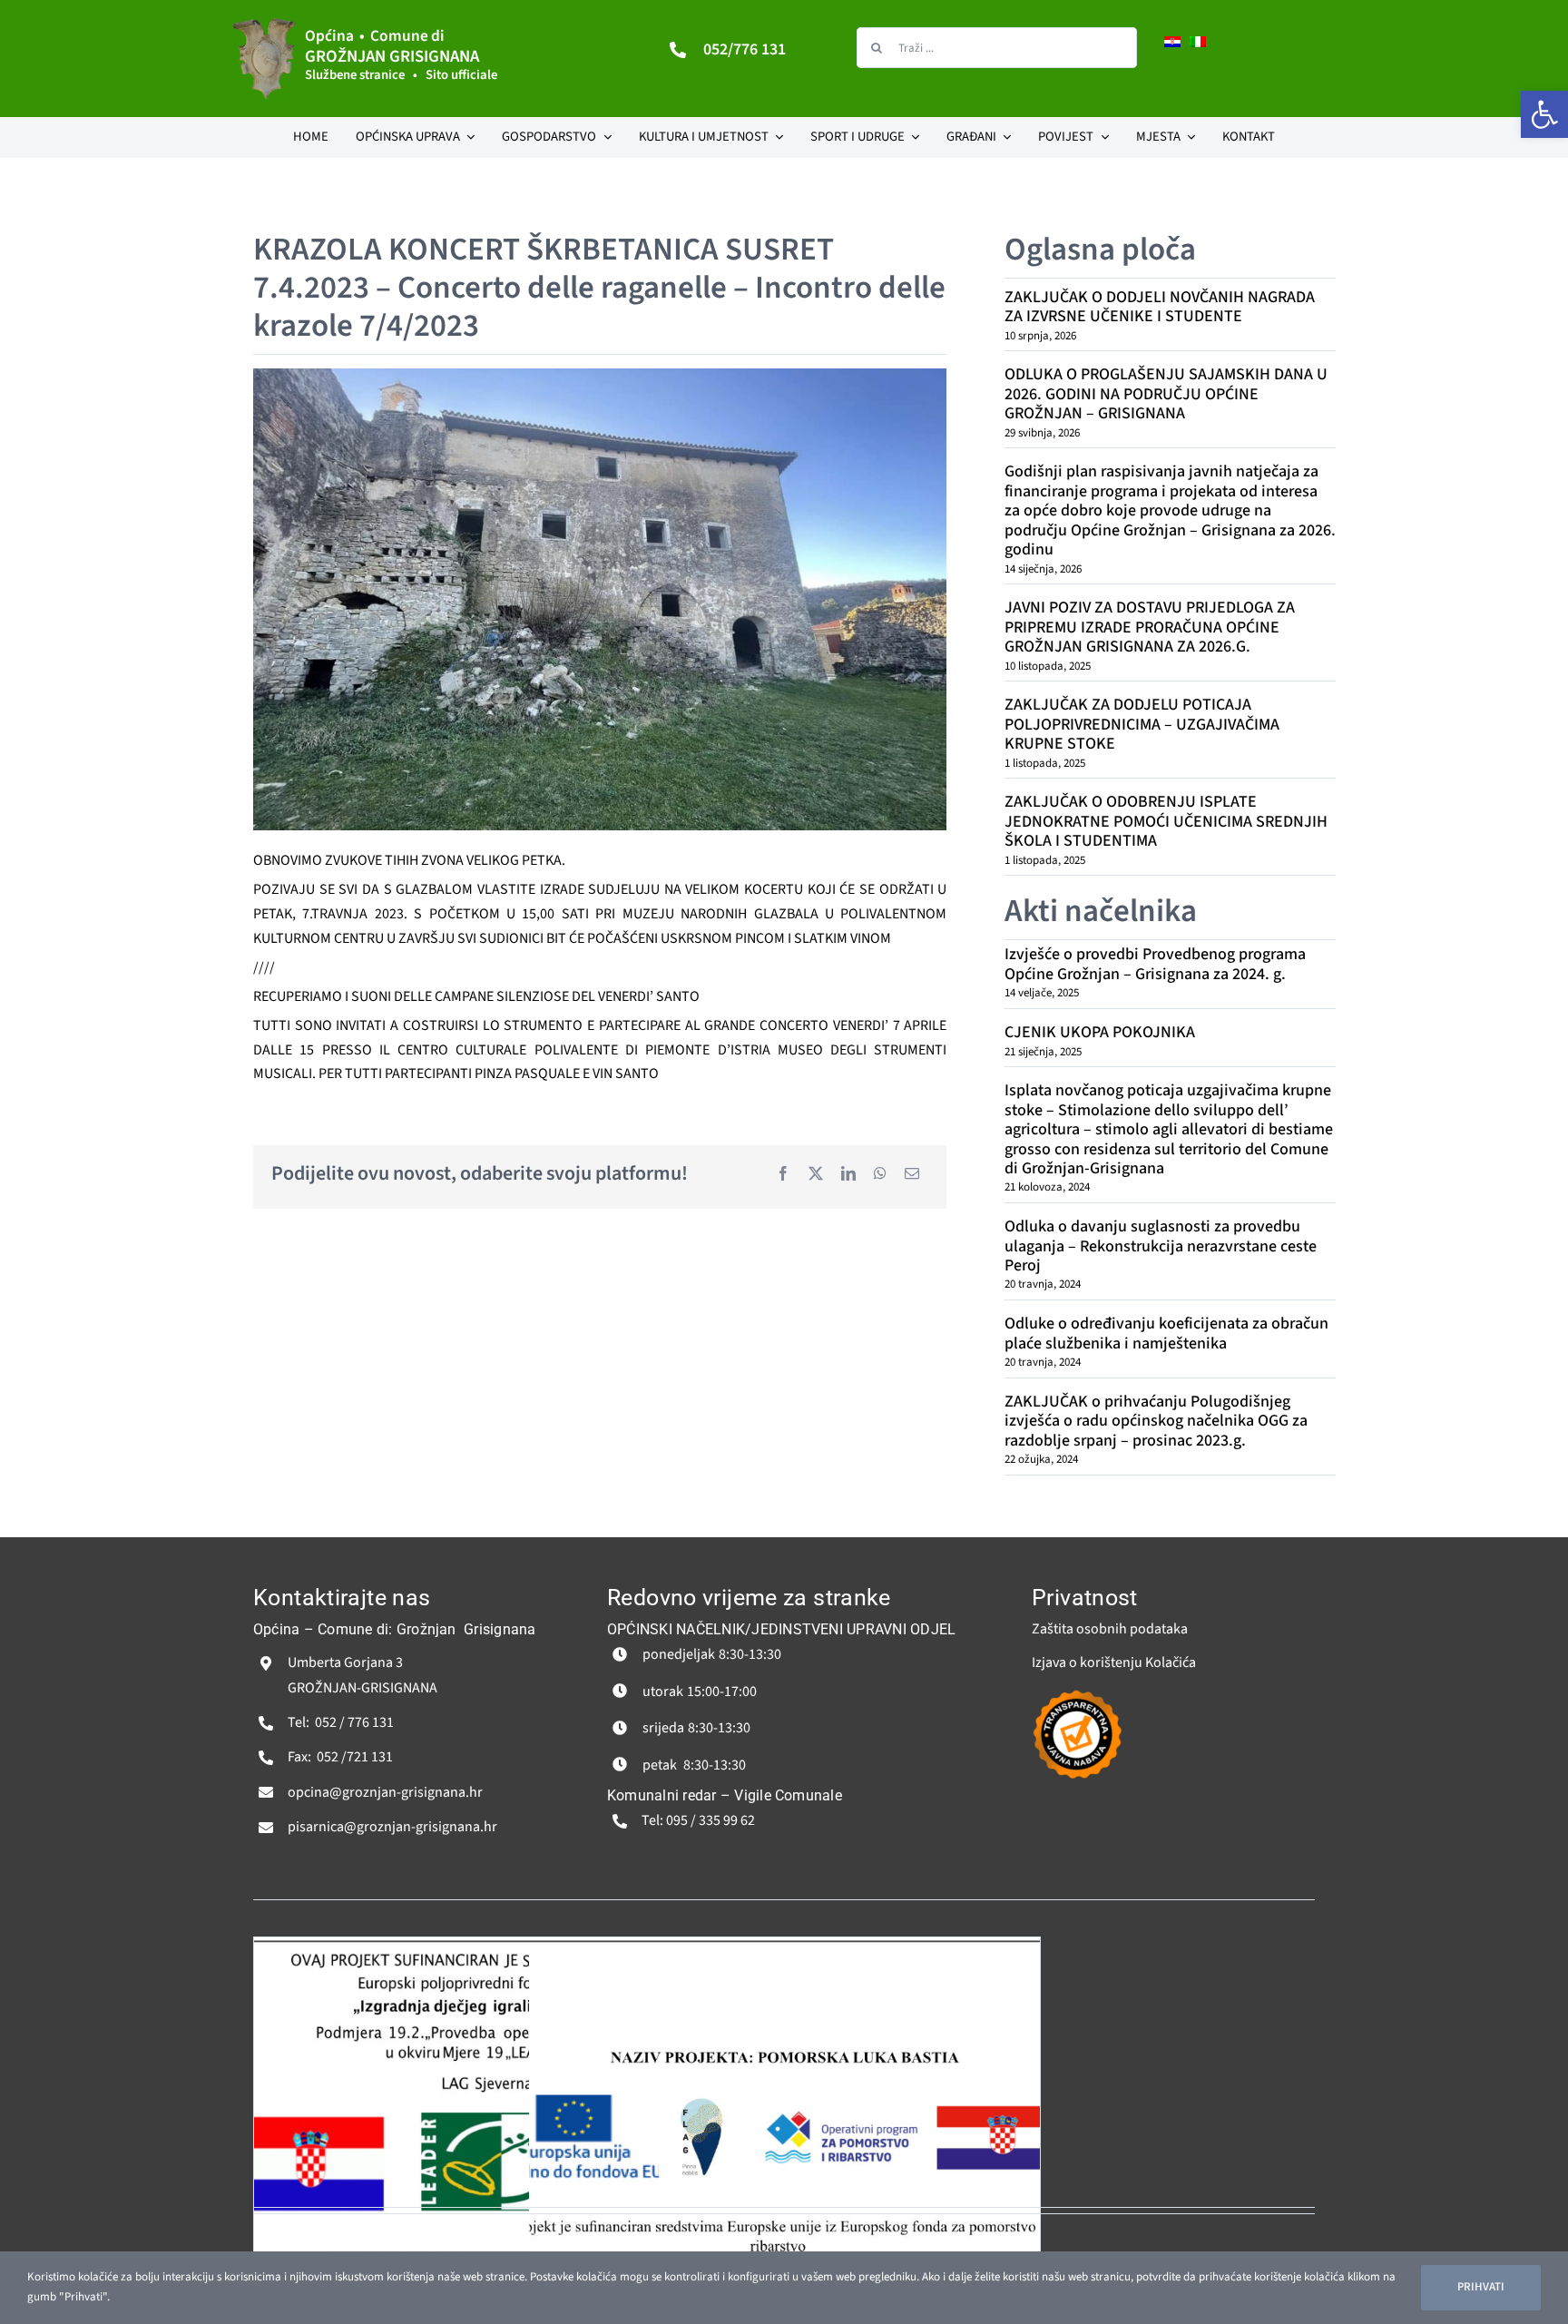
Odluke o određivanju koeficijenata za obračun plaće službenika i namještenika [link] (1166, 1333)
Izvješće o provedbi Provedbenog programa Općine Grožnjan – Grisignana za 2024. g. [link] (1155, 964)
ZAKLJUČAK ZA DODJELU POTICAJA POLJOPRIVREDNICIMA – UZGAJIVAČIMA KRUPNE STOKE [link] (1142, 724)
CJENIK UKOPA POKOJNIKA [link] (1100, 1032)
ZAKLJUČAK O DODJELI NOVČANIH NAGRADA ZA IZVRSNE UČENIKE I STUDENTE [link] (1160, 307)
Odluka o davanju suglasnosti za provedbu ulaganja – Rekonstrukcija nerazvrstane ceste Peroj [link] (1161, 1246)
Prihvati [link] (1481, 2287)
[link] (1544, 114)
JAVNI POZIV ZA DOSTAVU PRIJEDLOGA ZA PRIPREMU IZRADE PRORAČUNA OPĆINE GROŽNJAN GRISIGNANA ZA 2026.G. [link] (1150, 627)
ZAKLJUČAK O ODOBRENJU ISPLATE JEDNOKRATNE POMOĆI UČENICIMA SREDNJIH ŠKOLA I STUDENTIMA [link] (1166, 821)
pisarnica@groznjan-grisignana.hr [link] (392, 1827)
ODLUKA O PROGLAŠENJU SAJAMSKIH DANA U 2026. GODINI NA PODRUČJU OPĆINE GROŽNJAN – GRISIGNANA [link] (1166, 394)
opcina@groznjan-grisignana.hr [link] (385, 1792)
